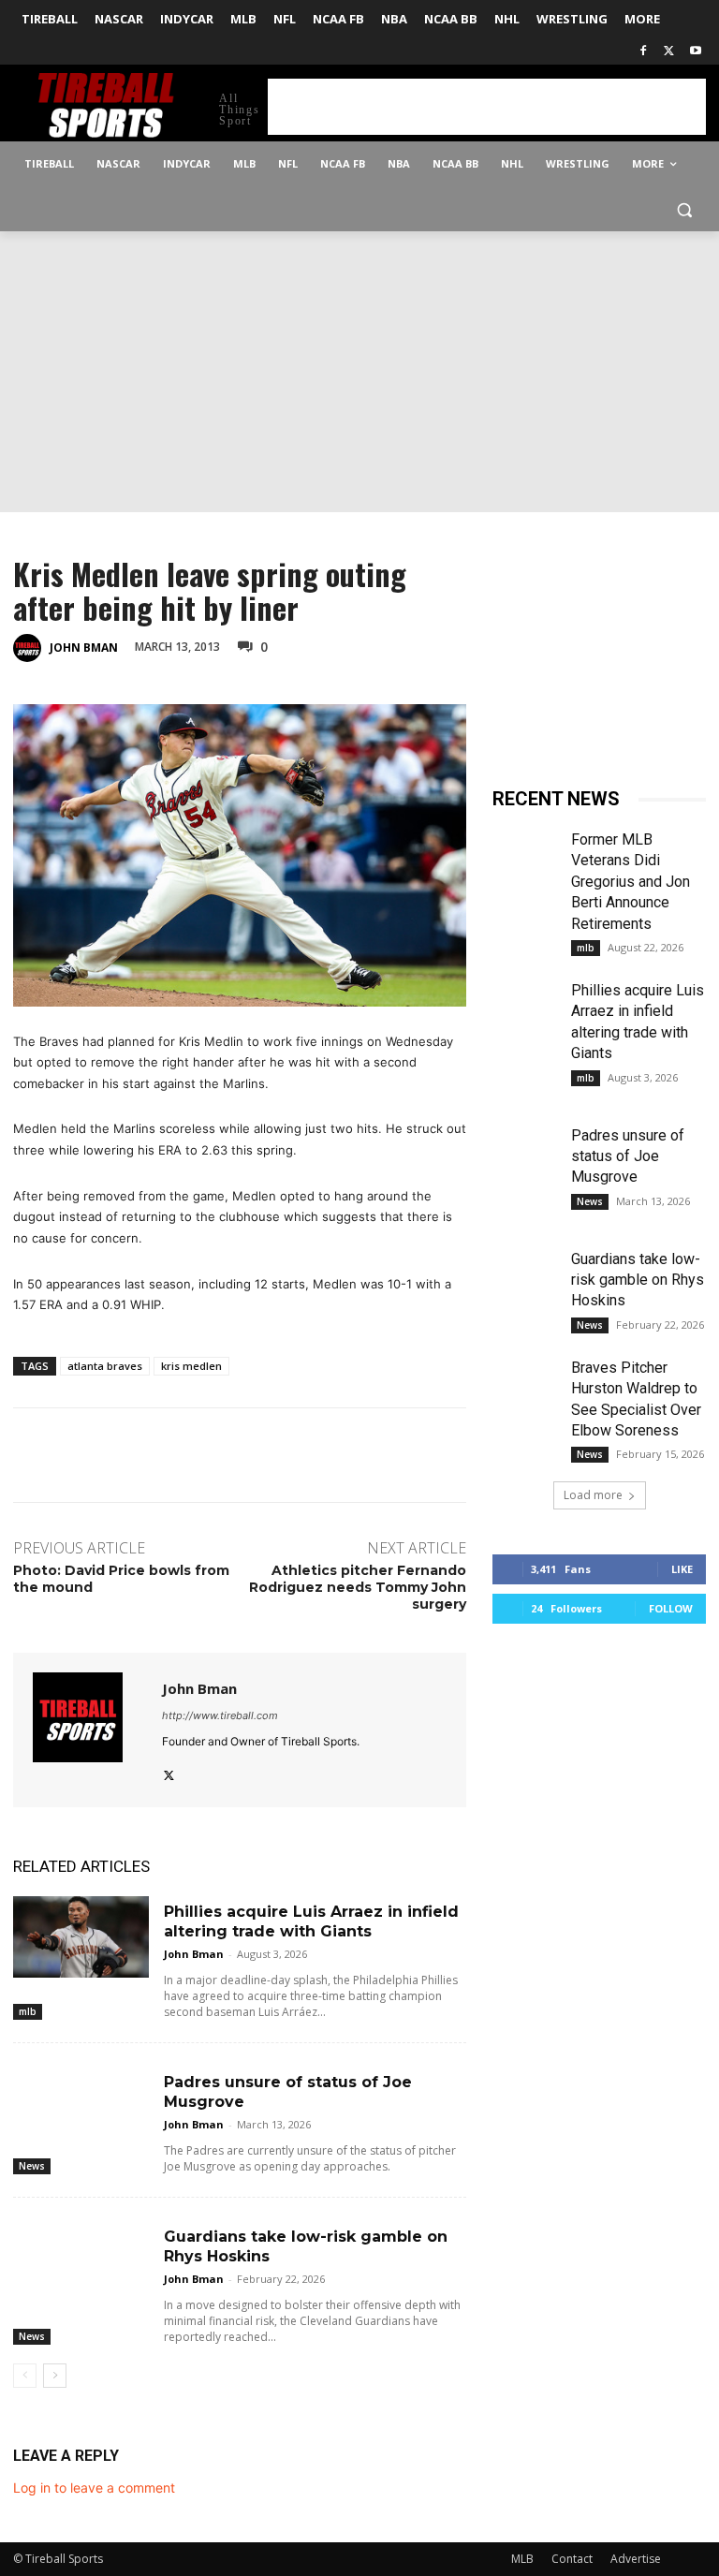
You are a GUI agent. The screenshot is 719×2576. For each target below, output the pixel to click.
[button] (684, 209)
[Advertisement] (487, 107)
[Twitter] (669, 52)
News (32, 2166)
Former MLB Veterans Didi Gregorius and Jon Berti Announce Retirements (631, 882)
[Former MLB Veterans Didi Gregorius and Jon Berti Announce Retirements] (524, 852)
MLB (522, 2559)
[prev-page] (25, 2376)
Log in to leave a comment (94, 2488)
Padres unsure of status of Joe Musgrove (628, 1156)
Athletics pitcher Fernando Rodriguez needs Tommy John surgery (358, 1587)
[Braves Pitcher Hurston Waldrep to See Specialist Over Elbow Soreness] (524, 1380)
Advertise (636, 2559)
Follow (671, 1608)
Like (682, 1569)
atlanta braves (105, 1366)
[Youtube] (695, 52)
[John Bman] (30, 648)
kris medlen (191, 1366)
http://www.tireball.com (220, 1715)
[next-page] (55, 2376)
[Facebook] (644, 52)
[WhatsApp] (444, 645)
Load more (593, 1495)
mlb (28, 2011)
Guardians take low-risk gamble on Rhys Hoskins (638, 1280)
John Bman (84, 648)
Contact (572, 2559)
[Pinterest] (401, 645)
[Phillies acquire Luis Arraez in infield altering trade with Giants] (81, 1937)
